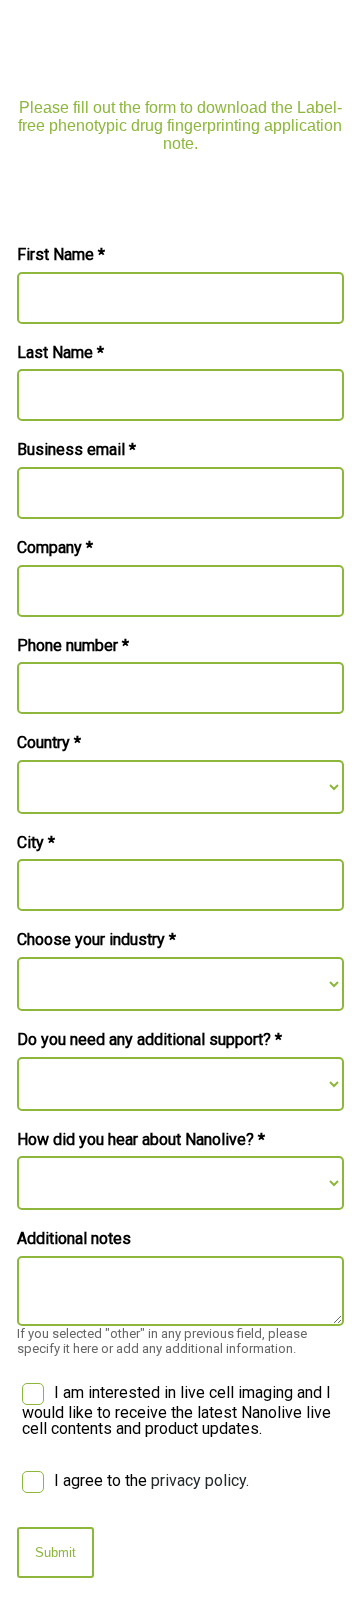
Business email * (76, 450)
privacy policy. (200, 1480)
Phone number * (73, 646)
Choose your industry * (96, 940)
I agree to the (151, 1480)
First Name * (61, 255)
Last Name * (60, 353)
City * (36, 843)
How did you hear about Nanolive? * (141, 1140)
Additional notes (74, 1239)
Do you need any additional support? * (149, 1040)
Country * (49, 743)
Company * (55, 548)
